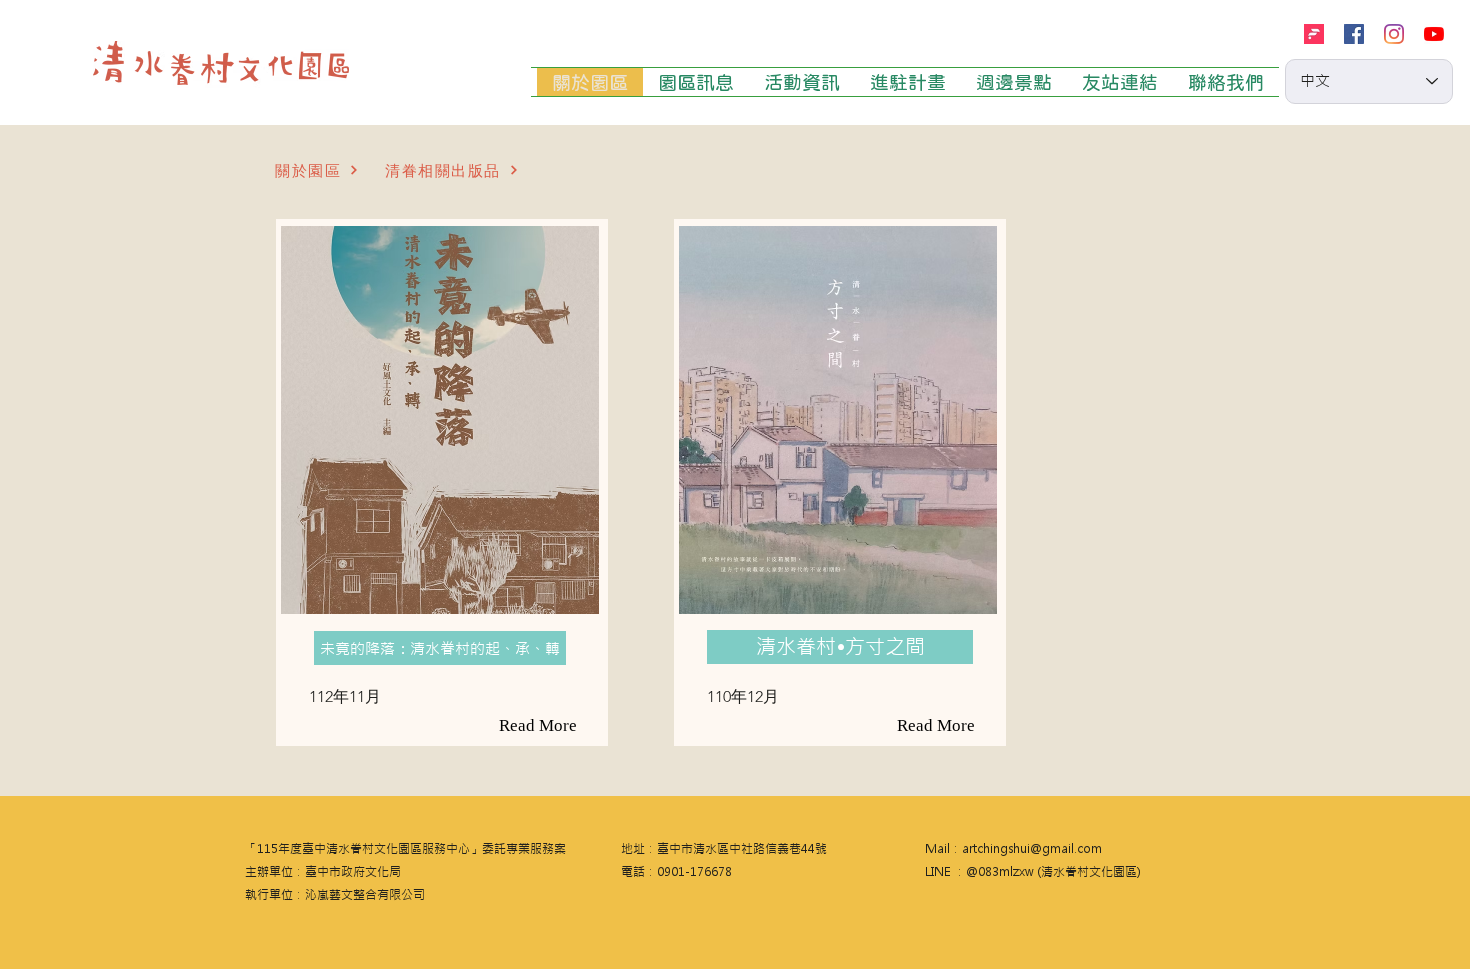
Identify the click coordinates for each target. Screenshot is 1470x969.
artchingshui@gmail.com (1032, 849)
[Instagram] (1394, 34)
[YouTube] (1434, 34)
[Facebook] (1354, 34)
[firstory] (1314, 34)
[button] (440, 648)
